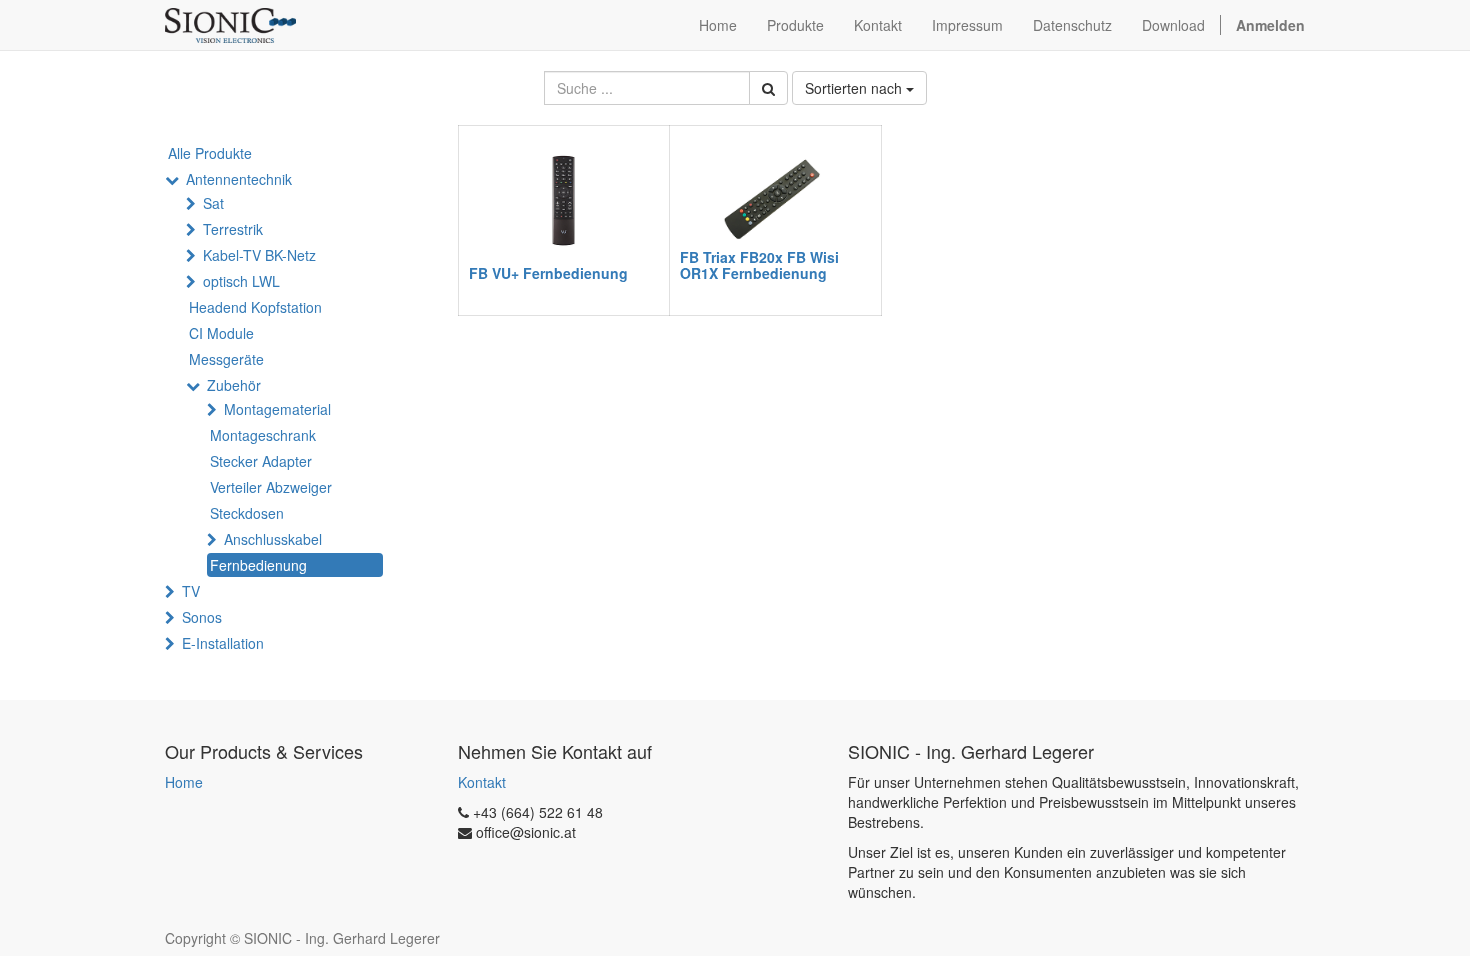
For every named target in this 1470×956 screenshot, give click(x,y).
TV (191, 591)
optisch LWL (241, 281)
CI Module (221, 333)
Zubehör (234, 385)
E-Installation (223, 643)
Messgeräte (226, 359)
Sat (213, 203)
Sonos (202, 617)
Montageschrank (263, 435)
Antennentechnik (239, 179)
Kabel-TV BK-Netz (259, 255)
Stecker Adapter (261, 461)
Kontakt (482, 782)
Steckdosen (247, 513)
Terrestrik (233, 229)
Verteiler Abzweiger (271, 487)
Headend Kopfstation (255, 307)
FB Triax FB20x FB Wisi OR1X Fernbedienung (759, 264)
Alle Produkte (210, 153)
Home (184, 782)
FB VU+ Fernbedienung (548, 273)
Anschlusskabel (273, 539)
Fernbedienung (258, 565)
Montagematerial (277, 409)
